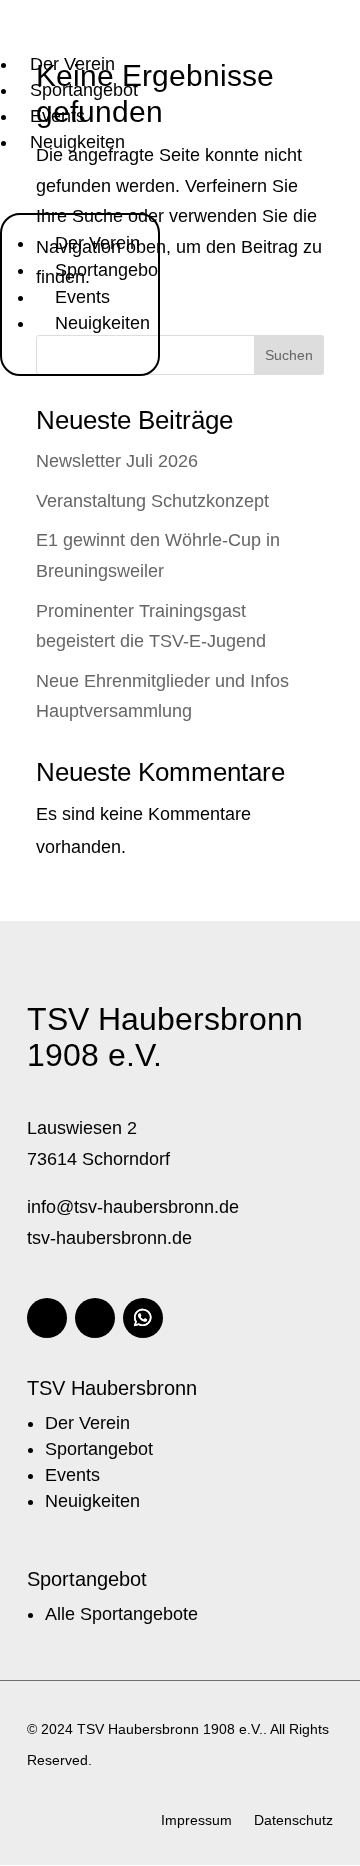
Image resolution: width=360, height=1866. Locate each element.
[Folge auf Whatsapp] (143, 1318)
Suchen (289, 355)
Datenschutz (293, 1820)
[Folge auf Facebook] (47, 1318)
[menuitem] (72, 64)
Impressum (196, 1820)
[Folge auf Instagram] (95, 1318)
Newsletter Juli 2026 (117, 461)
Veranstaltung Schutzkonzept (152, 501)
